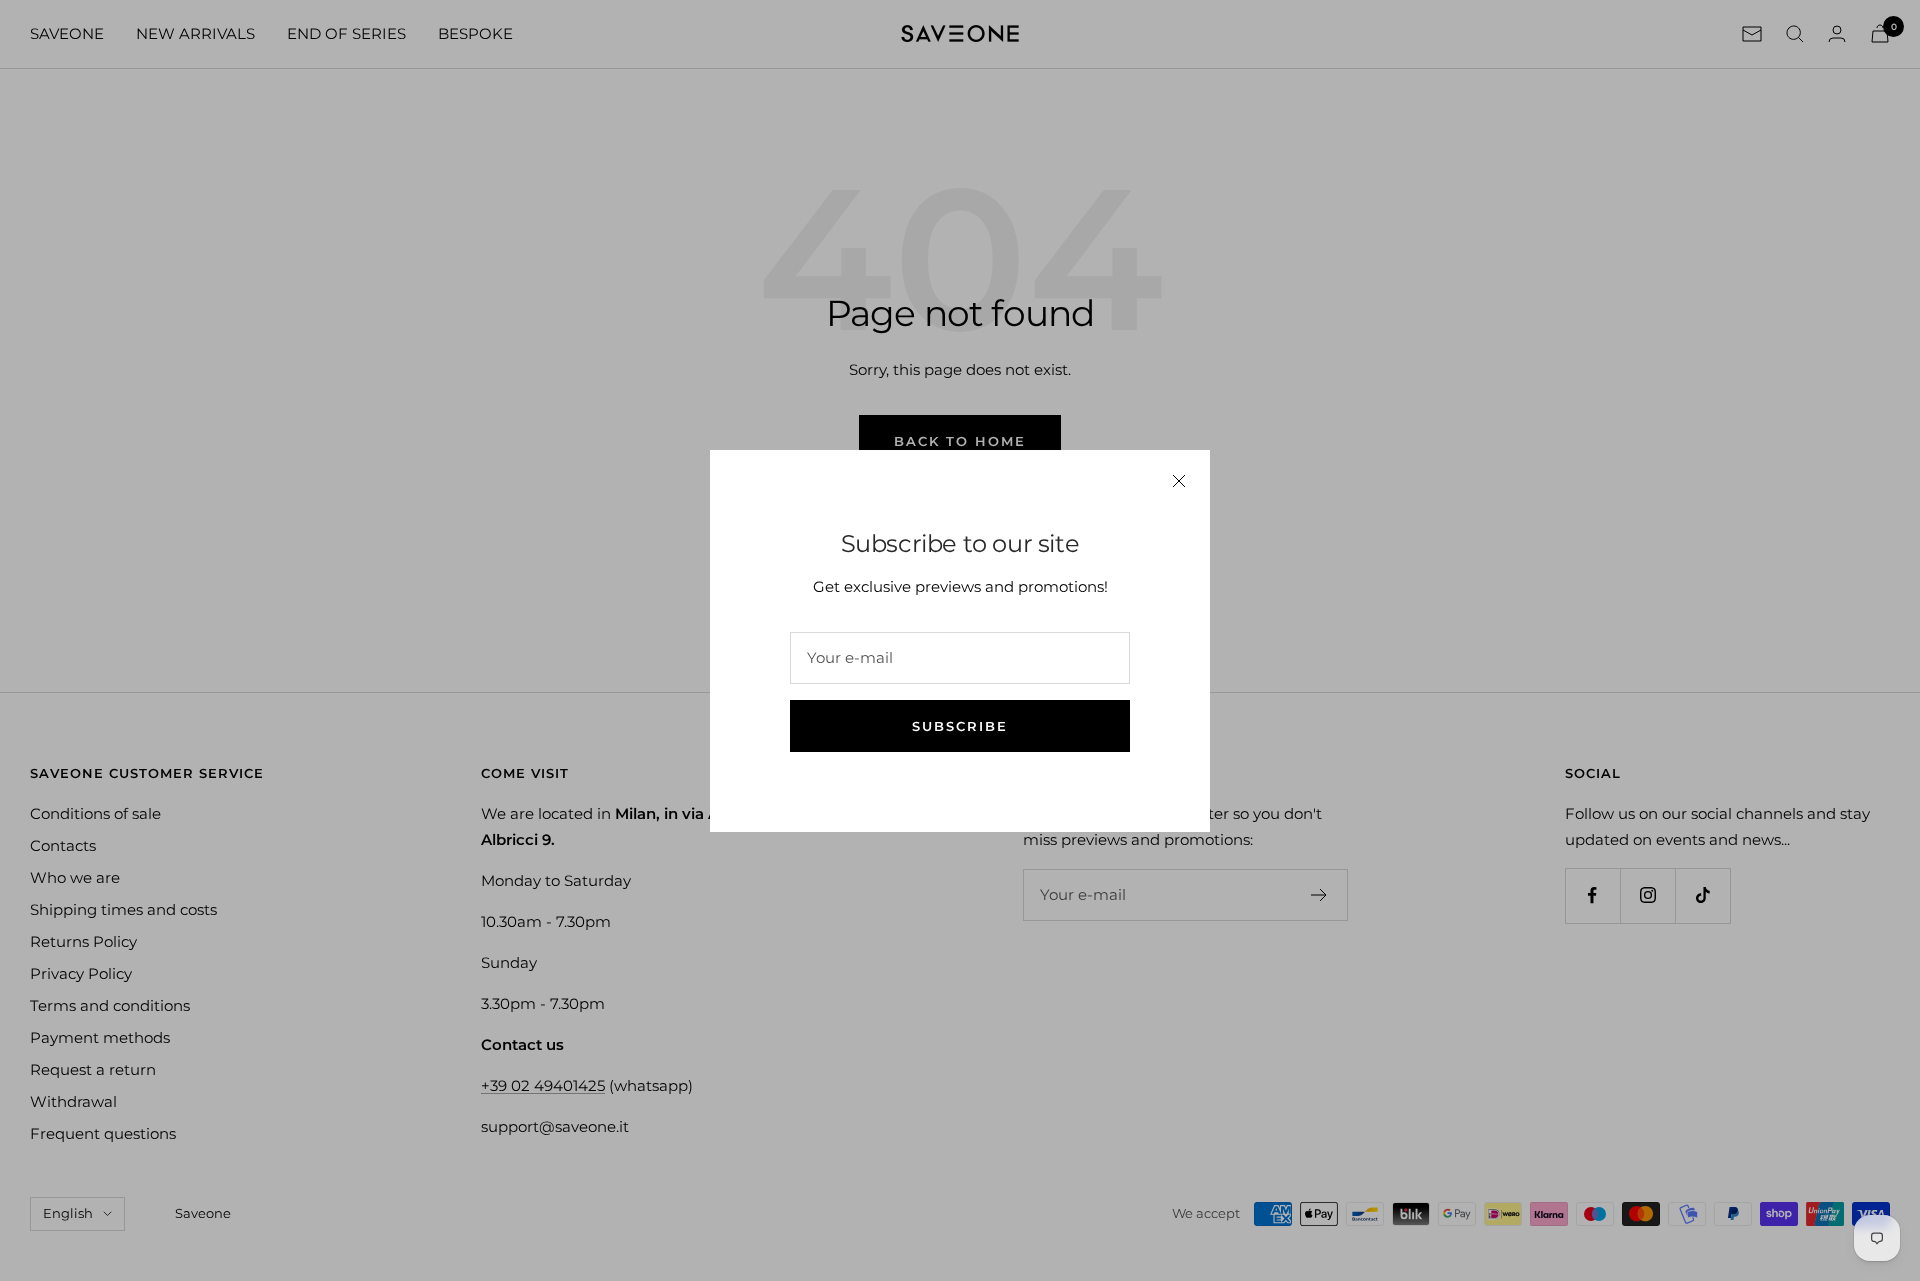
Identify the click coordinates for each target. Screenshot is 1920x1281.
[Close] (1179, 481)
